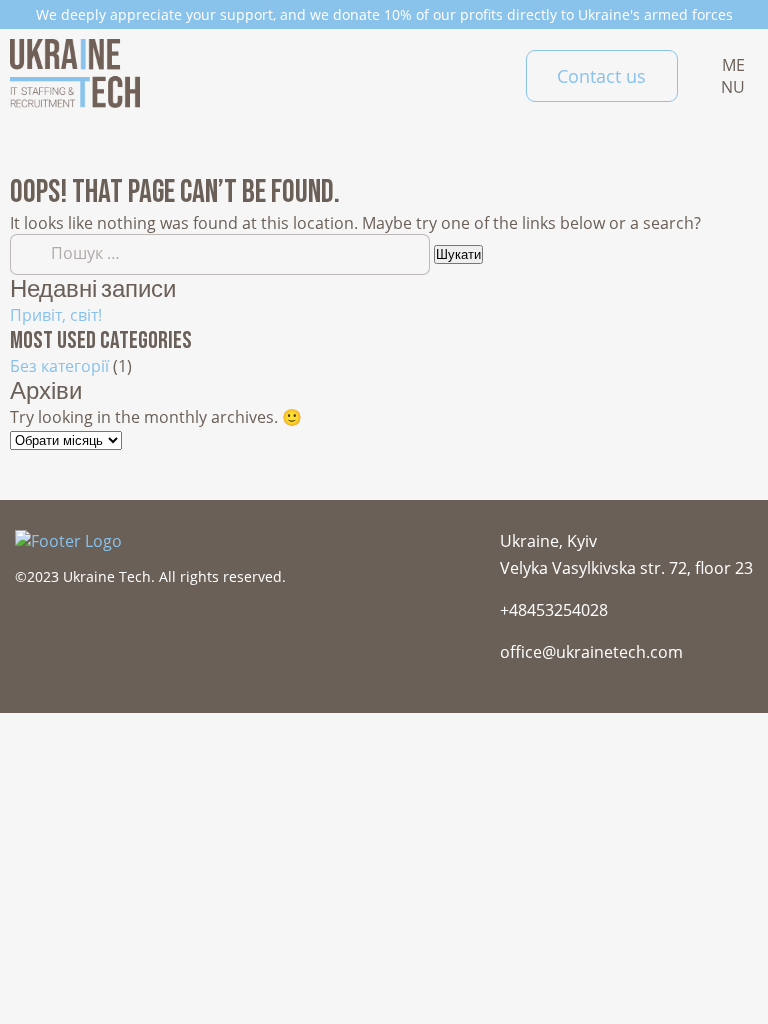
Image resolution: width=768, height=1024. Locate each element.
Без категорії (59, 366)
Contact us (601, 76)
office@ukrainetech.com (591, 652)
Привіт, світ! (56, 315)
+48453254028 (554, 610)
